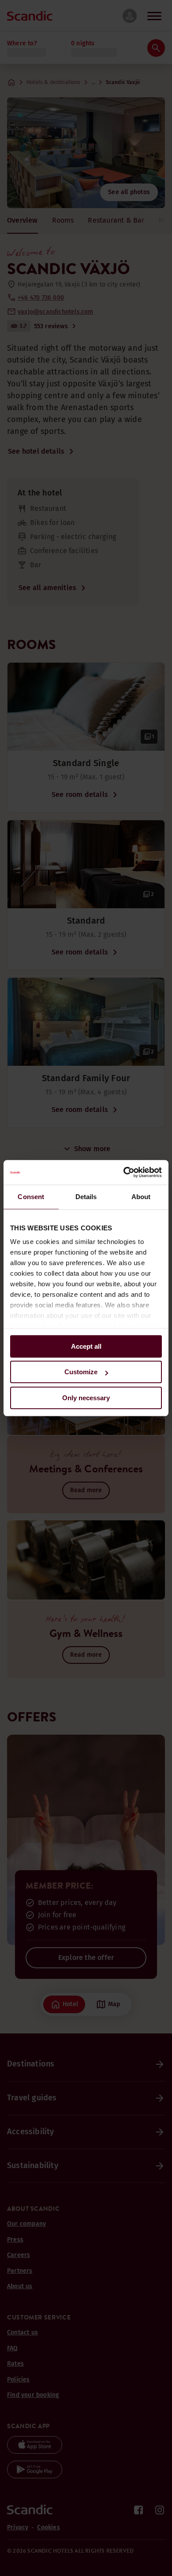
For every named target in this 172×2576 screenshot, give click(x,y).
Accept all (86, 1346)
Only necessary (86, 1398)
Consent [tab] (31, 1197)
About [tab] (141, 1197)
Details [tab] (86, 1197)
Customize (81, 1372)
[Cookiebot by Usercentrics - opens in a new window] (124, 1172)
